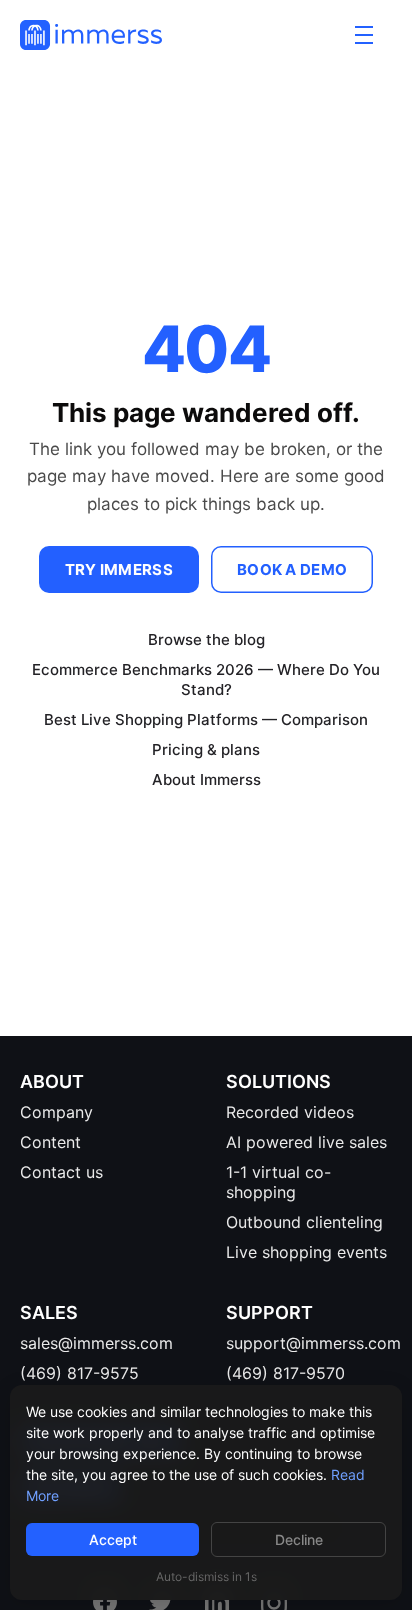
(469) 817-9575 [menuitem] (79, 1373)
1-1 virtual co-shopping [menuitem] (278, 1182)
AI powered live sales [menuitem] (306, 1142)
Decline (299, 1539)
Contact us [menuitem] (61, 1172)
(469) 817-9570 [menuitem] (285, 1373)
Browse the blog (206, 639)
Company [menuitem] (56, 1112)
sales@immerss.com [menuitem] (96, 1343)
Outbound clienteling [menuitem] (304, 1222)
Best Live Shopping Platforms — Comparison (206, 719)
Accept (113, 1539)
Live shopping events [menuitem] (306, 1252)
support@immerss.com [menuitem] (313, 1343)
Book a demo (292, 569)
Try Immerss (119, 569)
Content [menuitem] (50, 1142)
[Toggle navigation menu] (364, 35)
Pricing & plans (206, 749)
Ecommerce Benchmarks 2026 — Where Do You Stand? (206, 679)
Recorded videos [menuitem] (290, 1112)
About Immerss (206, 779)
